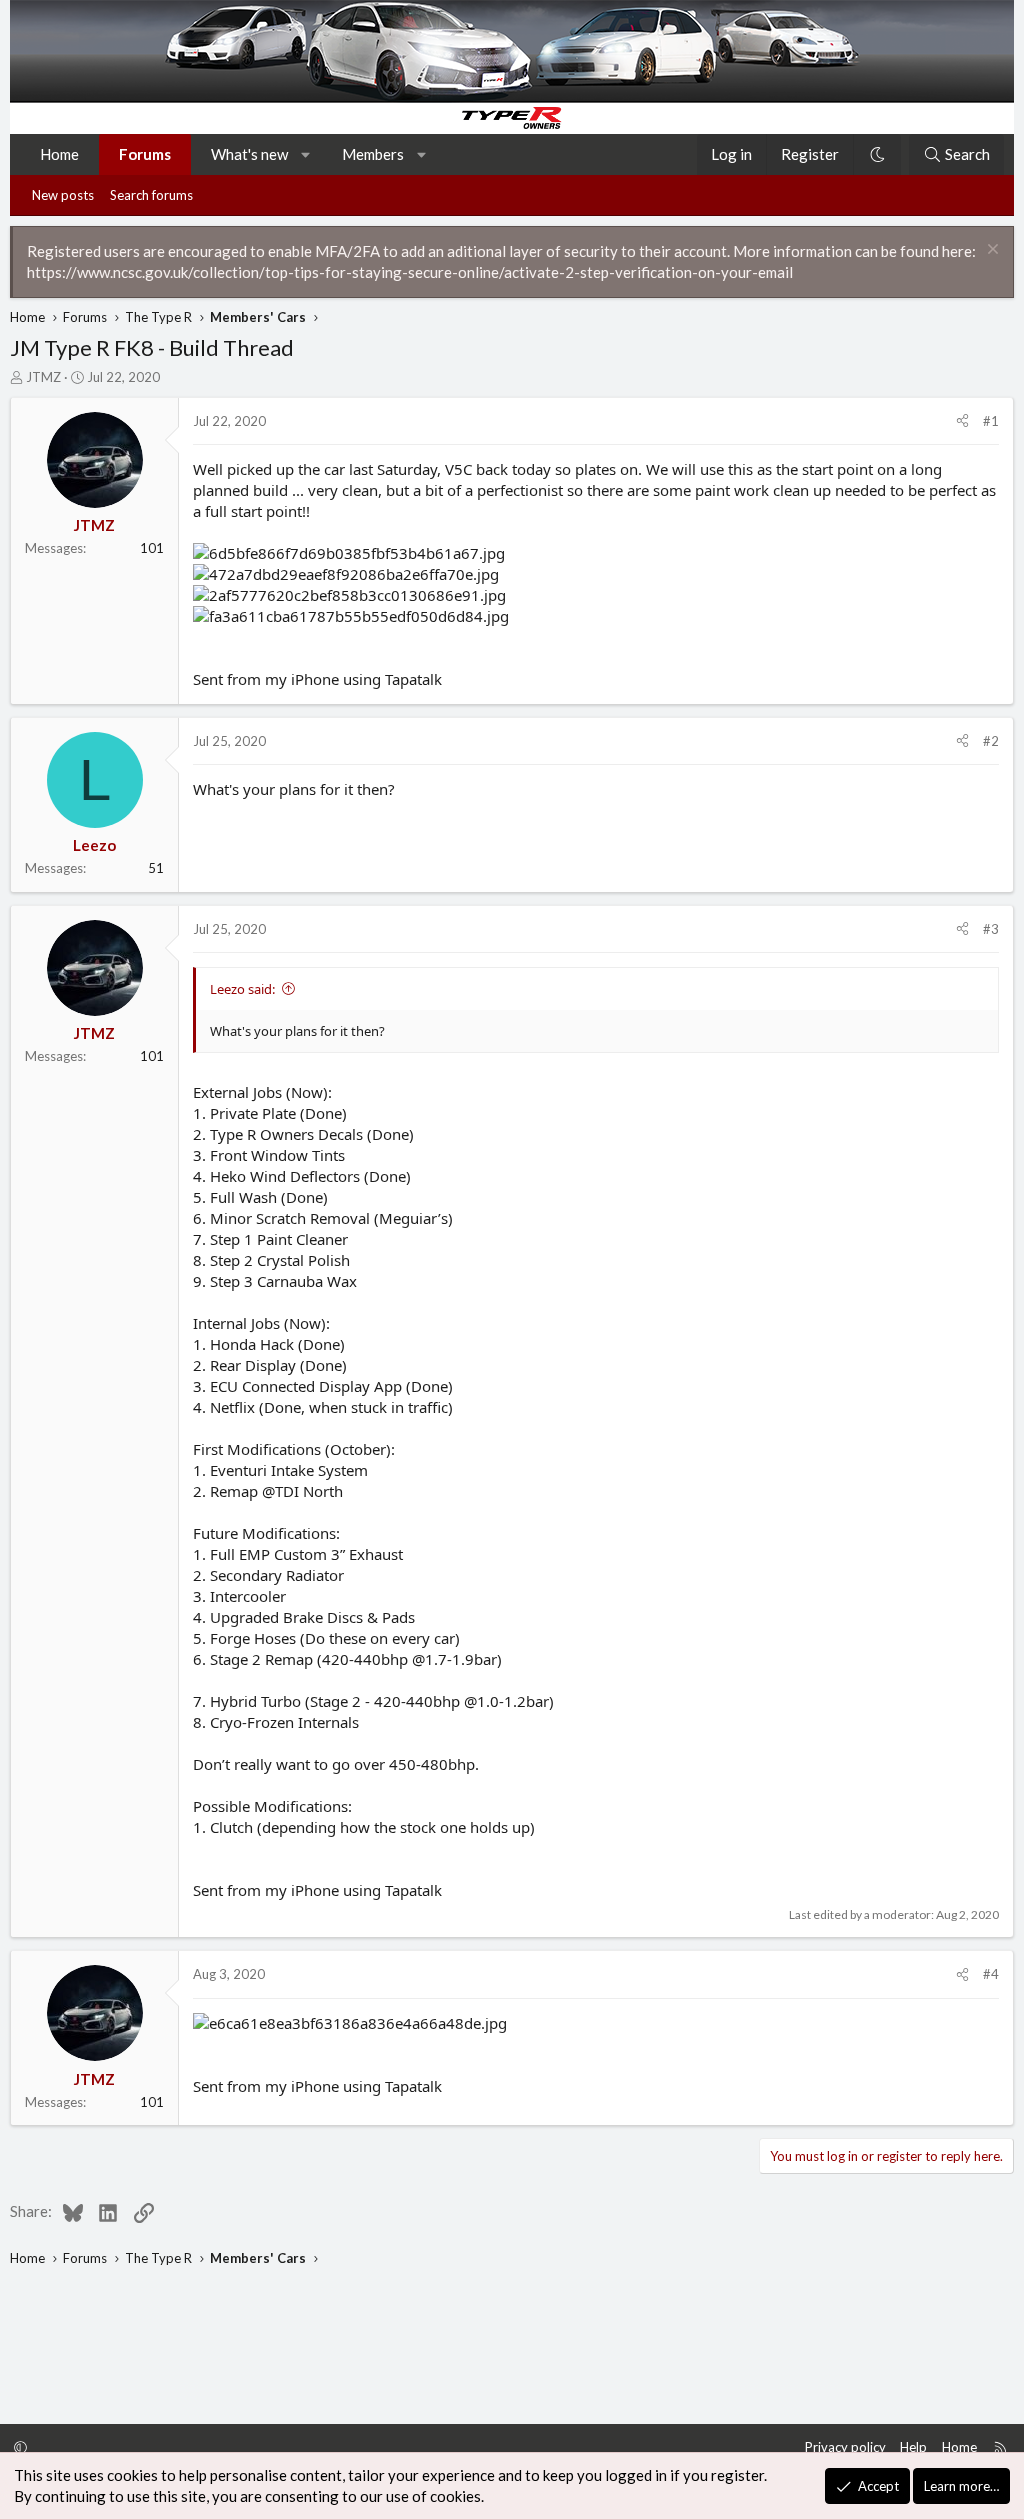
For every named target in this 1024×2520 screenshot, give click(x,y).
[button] (306, 154)
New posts (63, 195)
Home (59, 154)
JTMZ (43, 377)
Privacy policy (845, 2447)
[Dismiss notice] (990, 251)
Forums (145, 154)
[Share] (962, 421)
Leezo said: (242, 989)
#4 (991, 1974)
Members (373, 154)
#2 (991, 741)
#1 (991, 421)
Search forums (151, 195)
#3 (991, 929)
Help (913, 2447)
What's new (249, 154)
